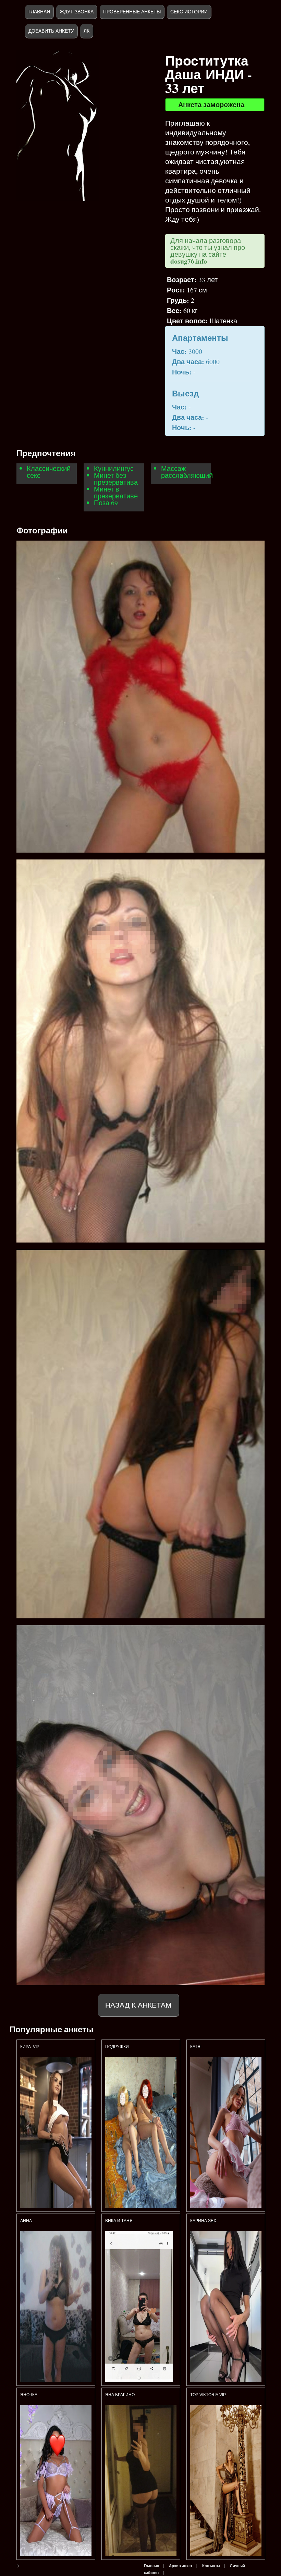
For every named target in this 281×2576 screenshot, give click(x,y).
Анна (26, 2221)
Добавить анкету (51, 31)
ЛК (87, 31)
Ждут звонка (77, 12)
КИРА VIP (30, 2047)
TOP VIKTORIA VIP (208, 2395)
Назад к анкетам (138, 2005)
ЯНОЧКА (29, 2395)
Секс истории (189, 12)
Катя (195, 2047)
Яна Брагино (120, 2395)
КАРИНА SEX (203, 2221)
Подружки (117, 2047)
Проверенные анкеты (132, 12)
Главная (39, 12)
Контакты (211, 2566)
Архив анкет (181, 2566)
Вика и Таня (119, 2221)
